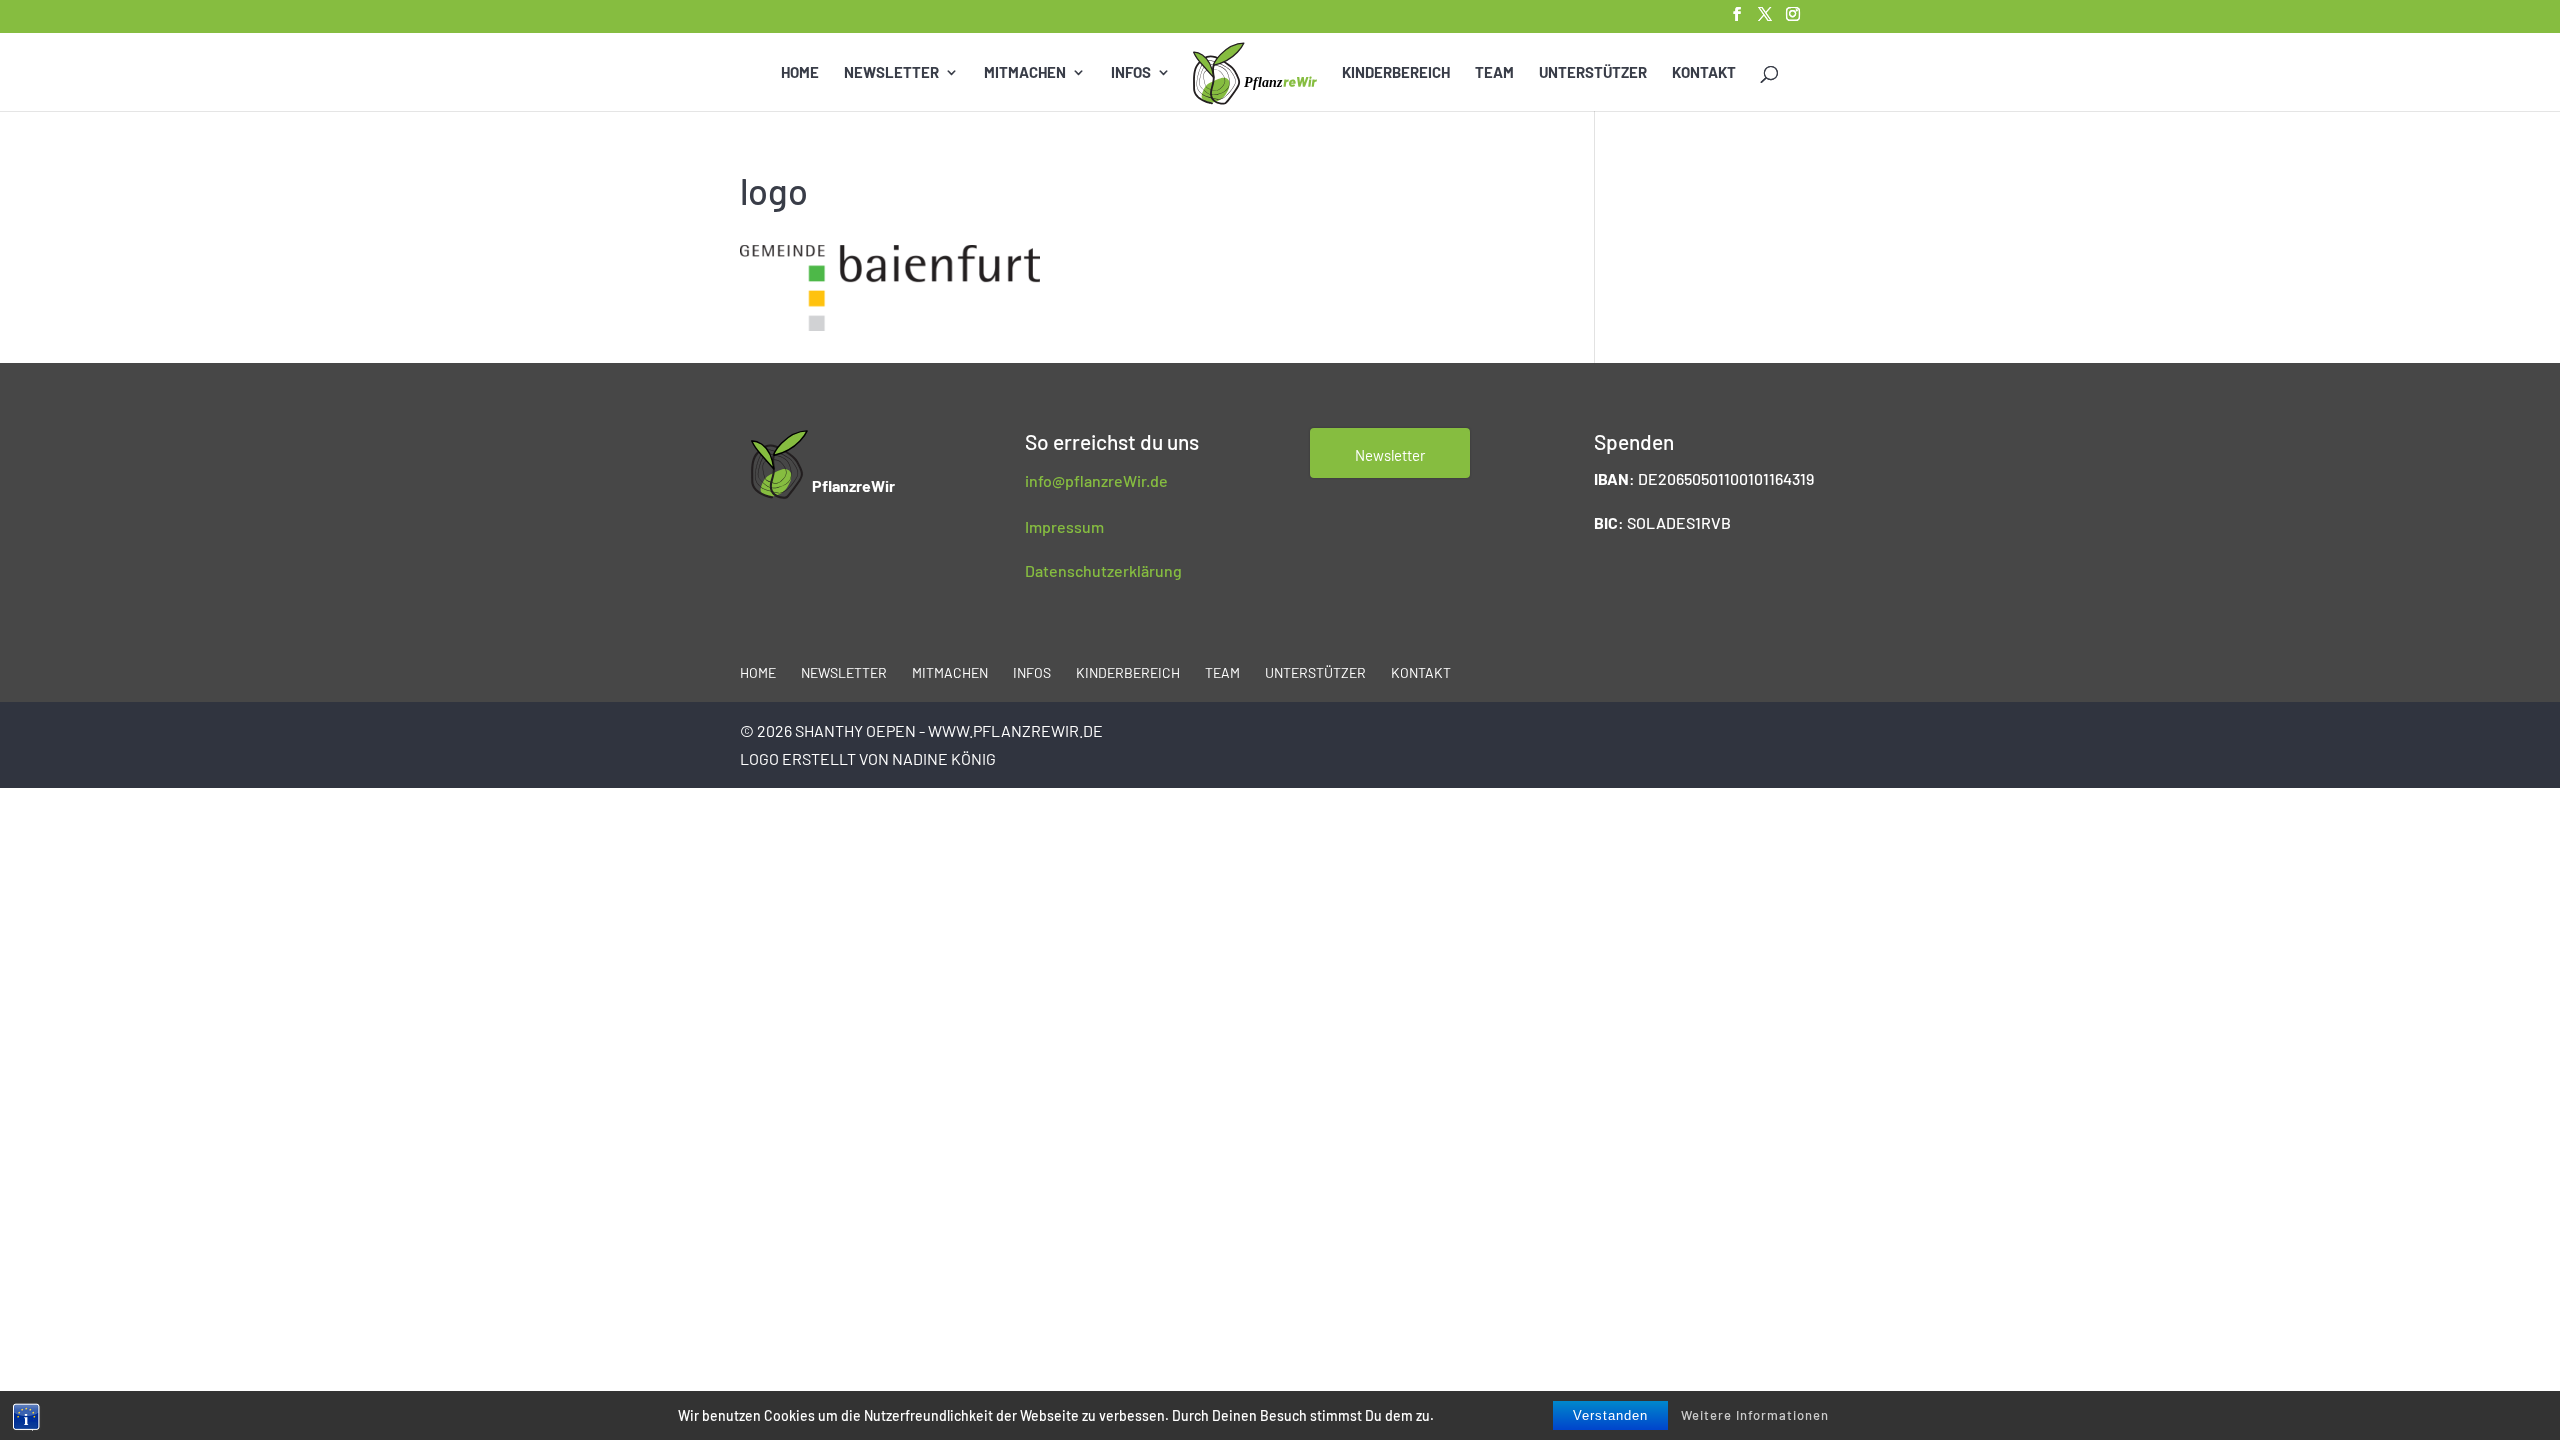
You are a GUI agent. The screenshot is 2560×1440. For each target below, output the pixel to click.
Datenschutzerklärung (1103, 570)
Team (1494, 73)
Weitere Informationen (1755, 1415)
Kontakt (1704, 73)
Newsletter (891, 73)
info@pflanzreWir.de (1096, 480)
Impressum (1064, 526)
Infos (1131, 73)
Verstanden (1610, 1415)
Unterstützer (1593, 73)
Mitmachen (1025, 73)
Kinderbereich (1396, 73)
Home (800, 73)
